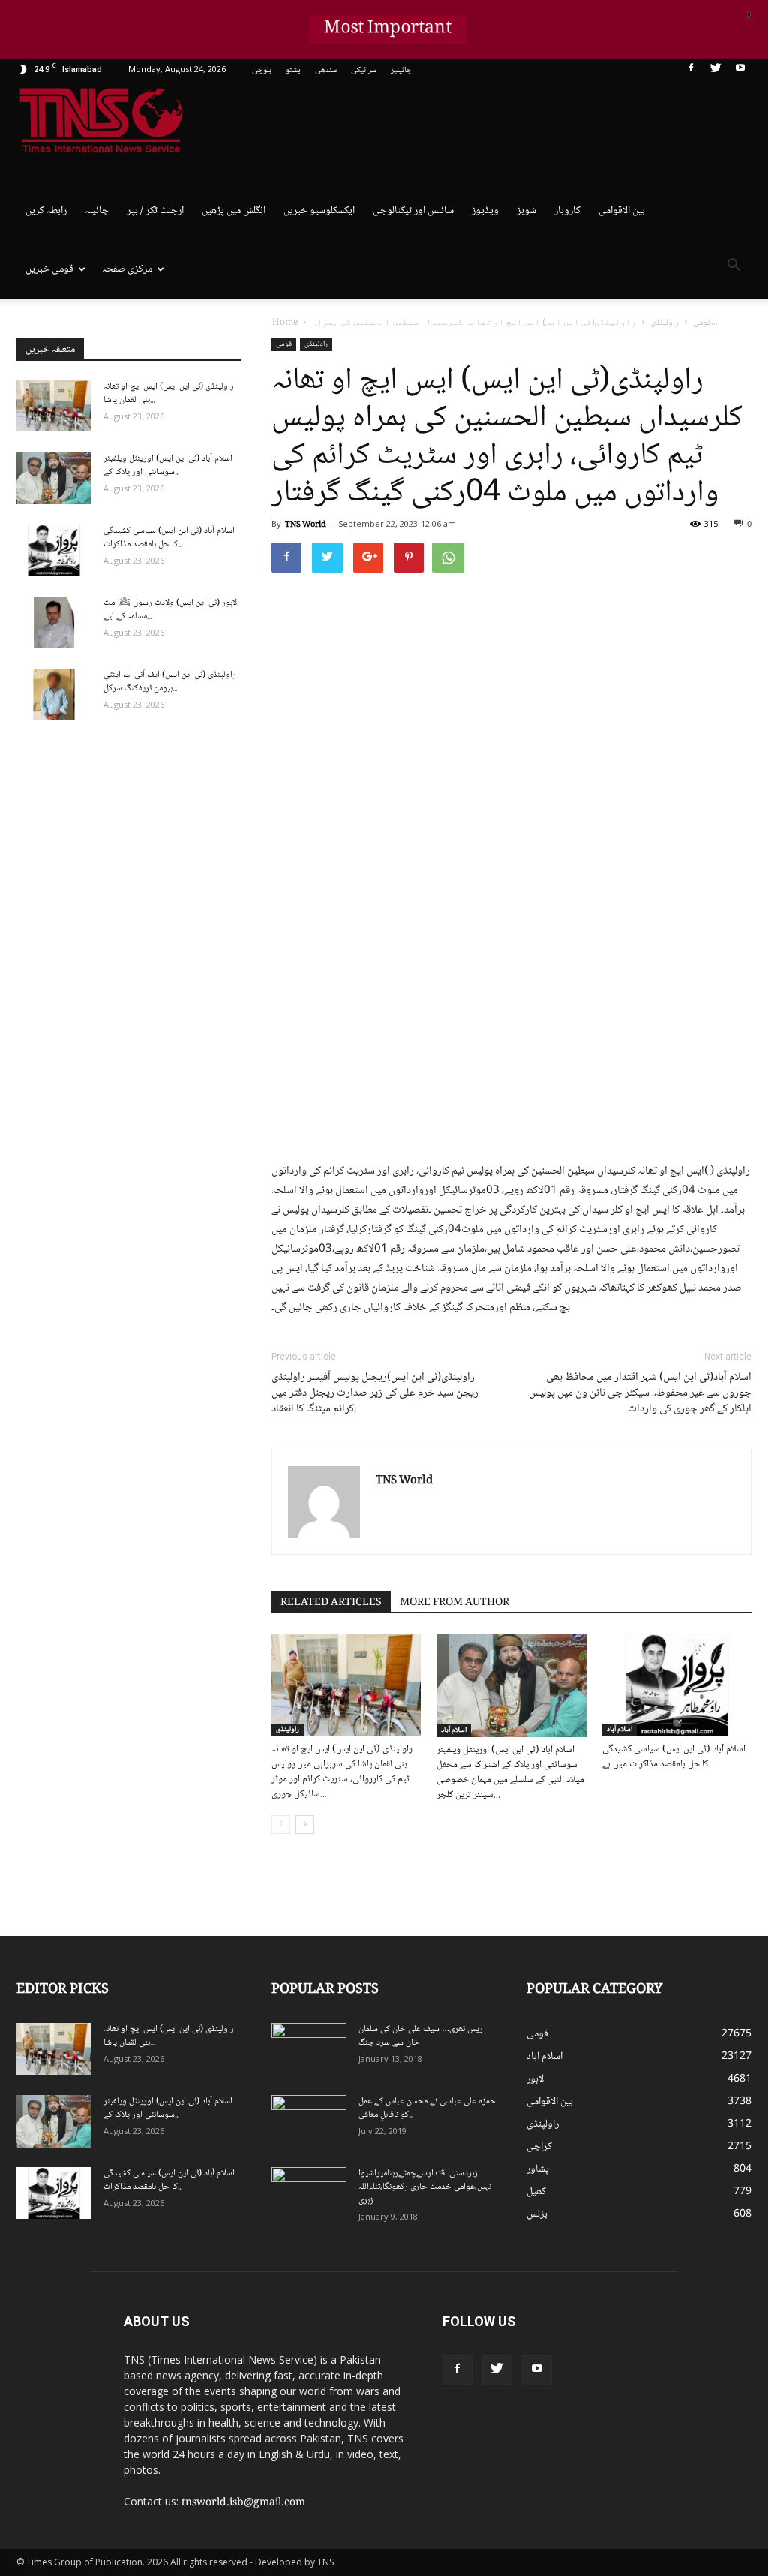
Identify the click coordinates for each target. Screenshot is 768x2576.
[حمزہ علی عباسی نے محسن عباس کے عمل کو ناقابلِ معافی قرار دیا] (309, 2121)
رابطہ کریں (46, 211)
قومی (284, 344)
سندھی (326, 70)
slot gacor (697, 2364)
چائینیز (401, 70)
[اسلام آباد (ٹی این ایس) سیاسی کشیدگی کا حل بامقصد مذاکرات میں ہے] (677, 1685)
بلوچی (262, 70)
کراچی (539, 2147)
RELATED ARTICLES (331, 1603)
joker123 (727, 2364)
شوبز (526, 211)
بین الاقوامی (622, 211)
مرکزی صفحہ (127, 269)
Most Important (388, 29)
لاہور (535, 2079)
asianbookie (720, 2332)
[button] (733, 268)
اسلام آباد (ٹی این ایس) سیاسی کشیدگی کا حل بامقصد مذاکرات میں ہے (674, 1757)
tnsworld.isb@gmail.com (243, 2503)
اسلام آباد (454, 1730)
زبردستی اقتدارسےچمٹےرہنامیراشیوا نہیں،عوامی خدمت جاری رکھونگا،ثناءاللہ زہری (425, 2187)
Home (285, 323)
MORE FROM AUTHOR (454, 1603)
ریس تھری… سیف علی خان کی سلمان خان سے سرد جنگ (421, 2036)
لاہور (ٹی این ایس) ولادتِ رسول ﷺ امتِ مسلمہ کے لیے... (170, 610)
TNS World (306, 525)
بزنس (537, 2214)
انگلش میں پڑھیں (234, 211)
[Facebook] (691, 71)
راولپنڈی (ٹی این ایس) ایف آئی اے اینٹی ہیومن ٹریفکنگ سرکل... (170, 682)
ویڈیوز (485, 211)
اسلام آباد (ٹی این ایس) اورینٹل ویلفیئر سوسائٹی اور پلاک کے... (168, 466)
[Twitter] (715, 71)
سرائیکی (364, 70)
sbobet (692, 2316)
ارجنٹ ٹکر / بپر (155, 211)
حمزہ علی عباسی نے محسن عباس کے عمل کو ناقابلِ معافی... (427, 2108)
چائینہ (97, 211)
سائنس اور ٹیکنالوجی (413, 211)
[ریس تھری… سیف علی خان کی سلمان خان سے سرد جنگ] (309, 2049)
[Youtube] (740, 71)
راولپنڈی (316, 344)
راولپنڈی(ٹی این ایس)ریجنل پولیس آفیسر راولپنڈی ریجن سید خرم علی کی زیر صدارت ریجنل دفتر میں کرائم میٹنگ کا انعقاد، (375, 1394)
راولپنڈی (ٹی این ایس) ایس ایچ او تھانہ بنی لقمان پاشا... (169, 394)
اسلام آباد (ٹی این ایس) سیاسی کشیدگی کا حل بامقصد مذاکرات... (169, 538)
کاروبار (567, 211)
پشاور (538, 2169)
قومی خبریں (49, 269)
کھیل (536, 2192)
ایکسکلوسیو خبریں (319, 211)
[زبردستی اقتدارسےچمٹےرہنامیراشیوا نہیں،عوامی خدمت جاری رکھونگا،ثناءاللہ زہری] (309, 2193)
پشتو (293, 70)
